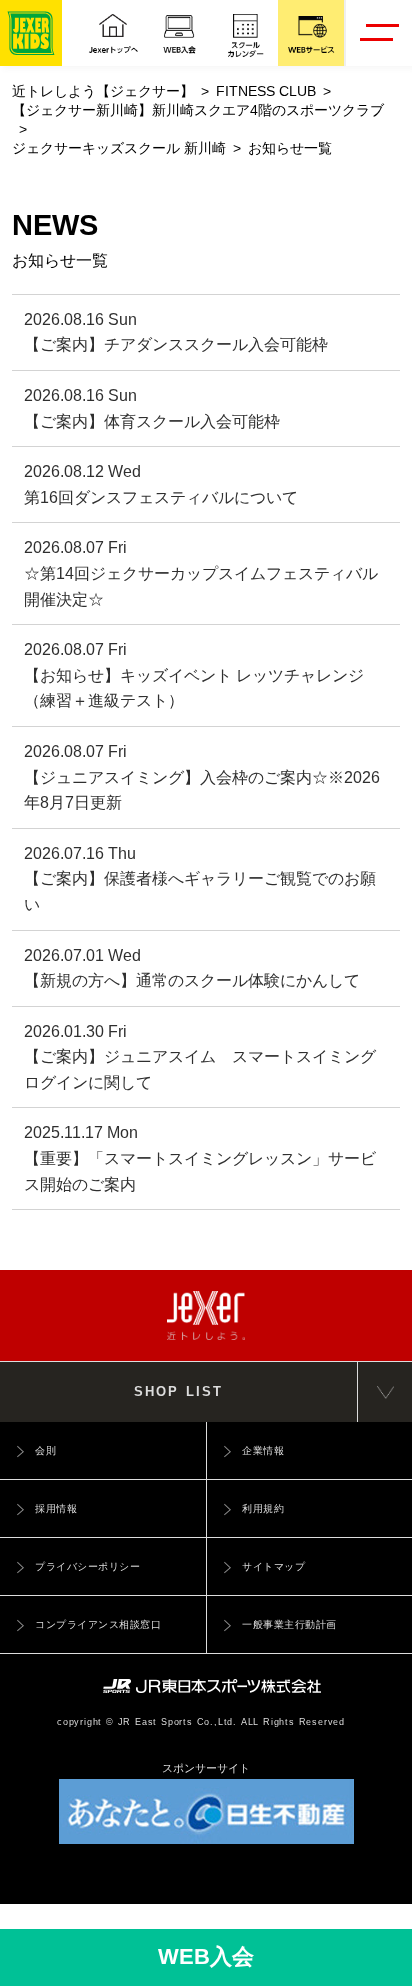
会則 (45, 1450)
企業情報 (263, 1450)
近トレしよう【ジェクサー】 (103, 91)
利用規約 (263, 1508)
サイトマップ (273, 1566)
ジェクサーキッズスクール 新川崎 (119, 148)
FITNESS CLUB (266, 91)
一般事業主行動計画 (289, 1624)
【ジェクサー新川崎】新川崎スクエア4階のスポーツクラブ (198, 110)
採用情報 (56, 1508)
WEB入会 (206, 1956)
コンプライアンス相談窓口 (98, 1624)
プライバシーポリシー (87, 1566)
